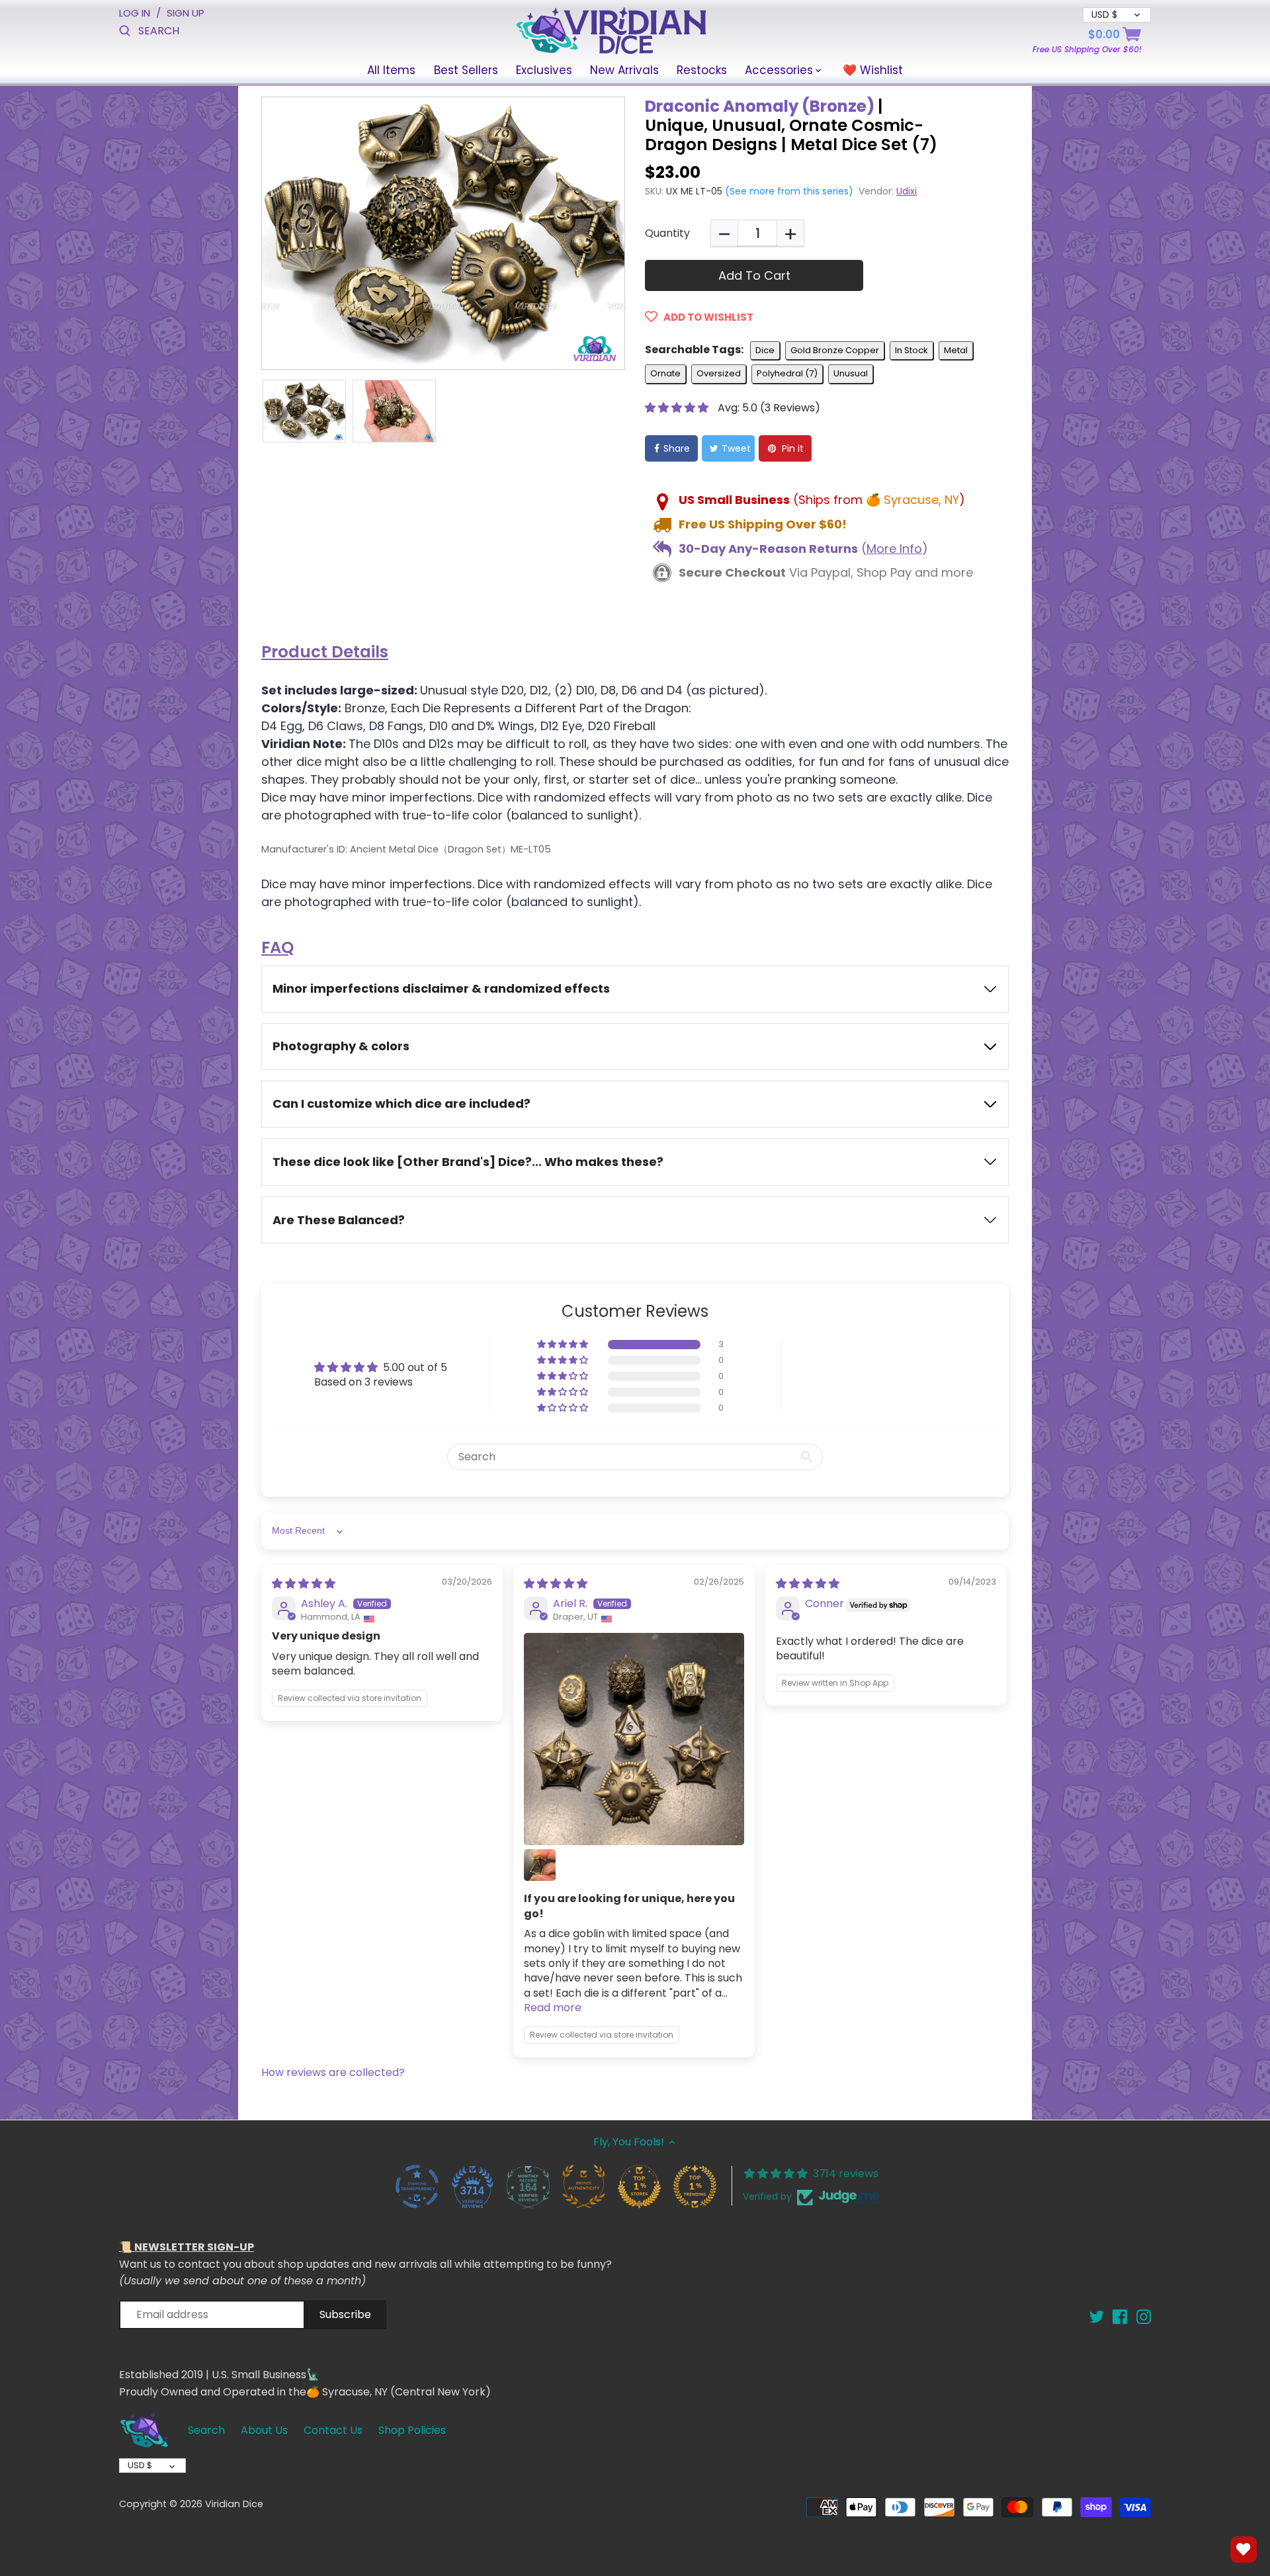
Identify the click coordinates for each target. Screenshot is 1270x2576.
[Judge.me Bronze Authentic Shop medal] (583, 2186)
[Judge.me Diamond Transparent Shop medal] (417, 2186)
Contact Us (333, 2430)
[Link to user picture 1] (634, 1739)
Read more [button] (553, 2008)
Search (206, 2430)
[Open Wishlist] (1244, 2550)
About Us (264, 2430)
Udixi (907, 191)
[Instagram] (1144, 2316)
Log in (135, 13)
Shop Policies (412, 2430)
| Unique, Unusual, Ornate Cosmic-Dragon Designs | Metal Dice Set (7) (791, 125)
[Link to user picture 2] (540, 1865)
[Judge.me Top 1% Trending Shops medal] (695, 2186)
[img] (304, 1584)
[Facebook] (1120, 2316)
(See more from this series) (788, 191)
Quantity (667, 233)
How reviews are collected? (333, 2072)
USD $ (140, 2465)
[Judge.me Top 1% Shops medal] (639, 2186)
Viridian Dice (234, 2504)
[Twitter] (1097, 2316)
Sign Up (186, 13)
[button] (678, 408)
